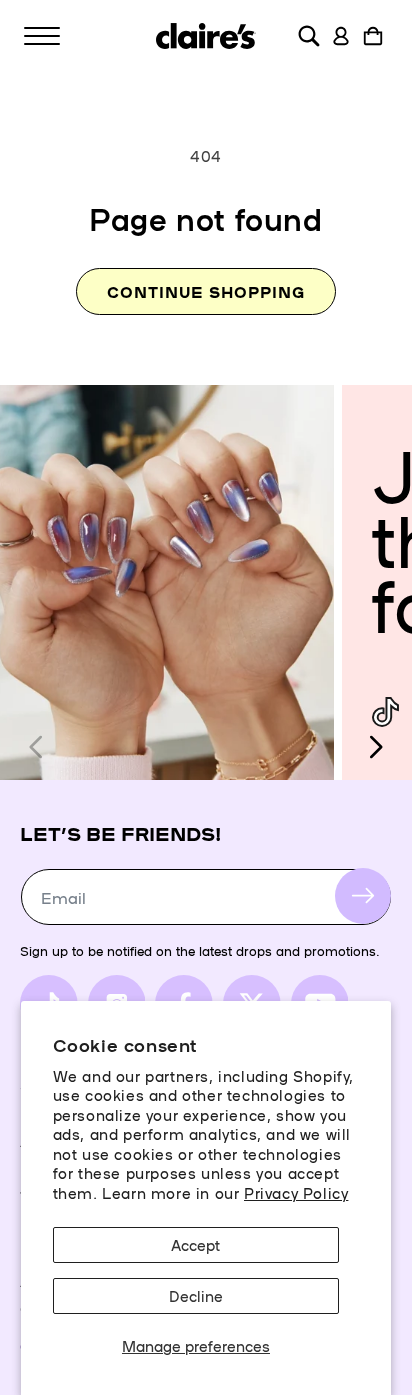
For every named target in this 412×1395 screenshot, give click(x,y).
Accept (195, 1244)
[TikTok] (385, 712)
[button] (42, 36)
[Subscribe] (363, 896)
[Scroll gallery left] (37, 747)
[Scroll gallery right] (375, 747)
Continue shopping (206, 291)
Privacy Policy (296, 1192)
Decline (196, 1295)
